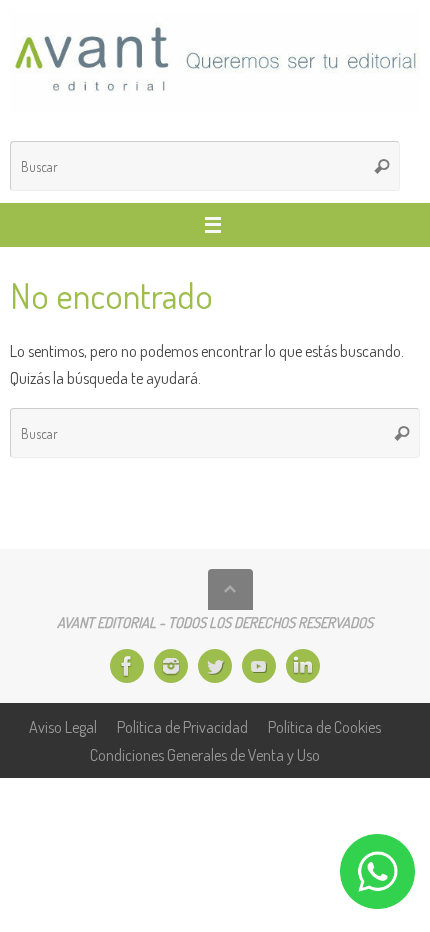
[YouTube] (259, 666)
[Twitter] (215, 666)
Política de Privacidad (182, 726)
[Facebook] (127, 666)
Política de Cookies (324, 726)
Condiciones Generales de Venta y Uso (205, 754)
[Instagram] (171, 666)
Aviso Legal (63, 726)
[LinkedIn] (303, 666)
